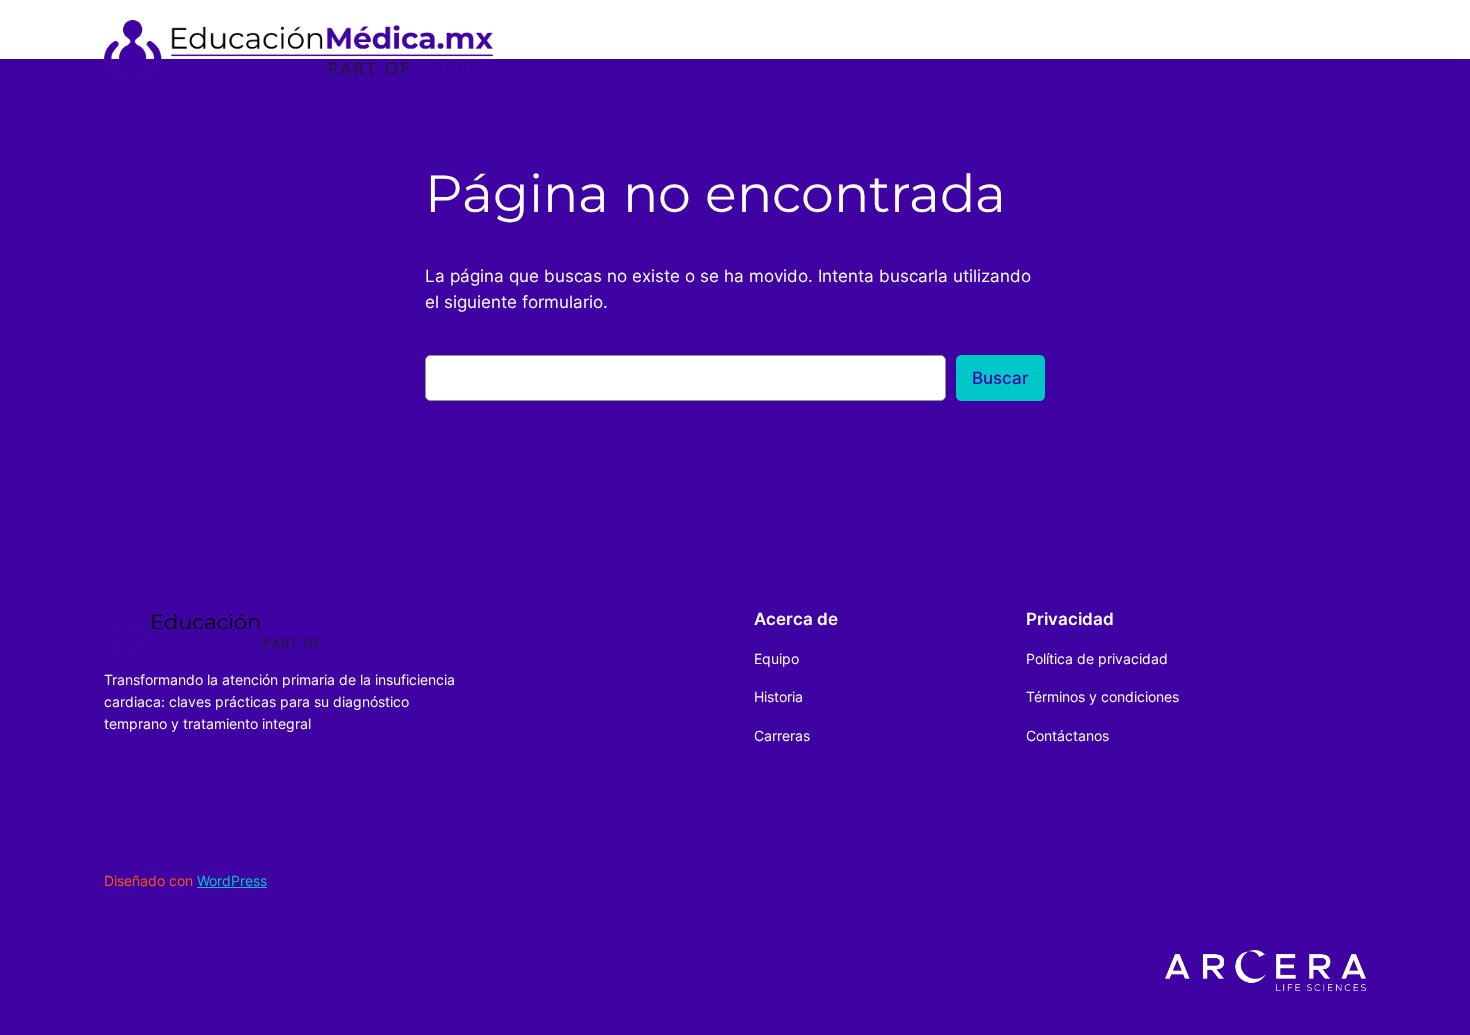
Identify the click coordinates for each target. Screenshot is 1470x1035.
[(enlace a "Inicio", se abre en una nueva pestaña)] (298, 49)
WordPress (232, 880)
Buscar (1000, 378)
